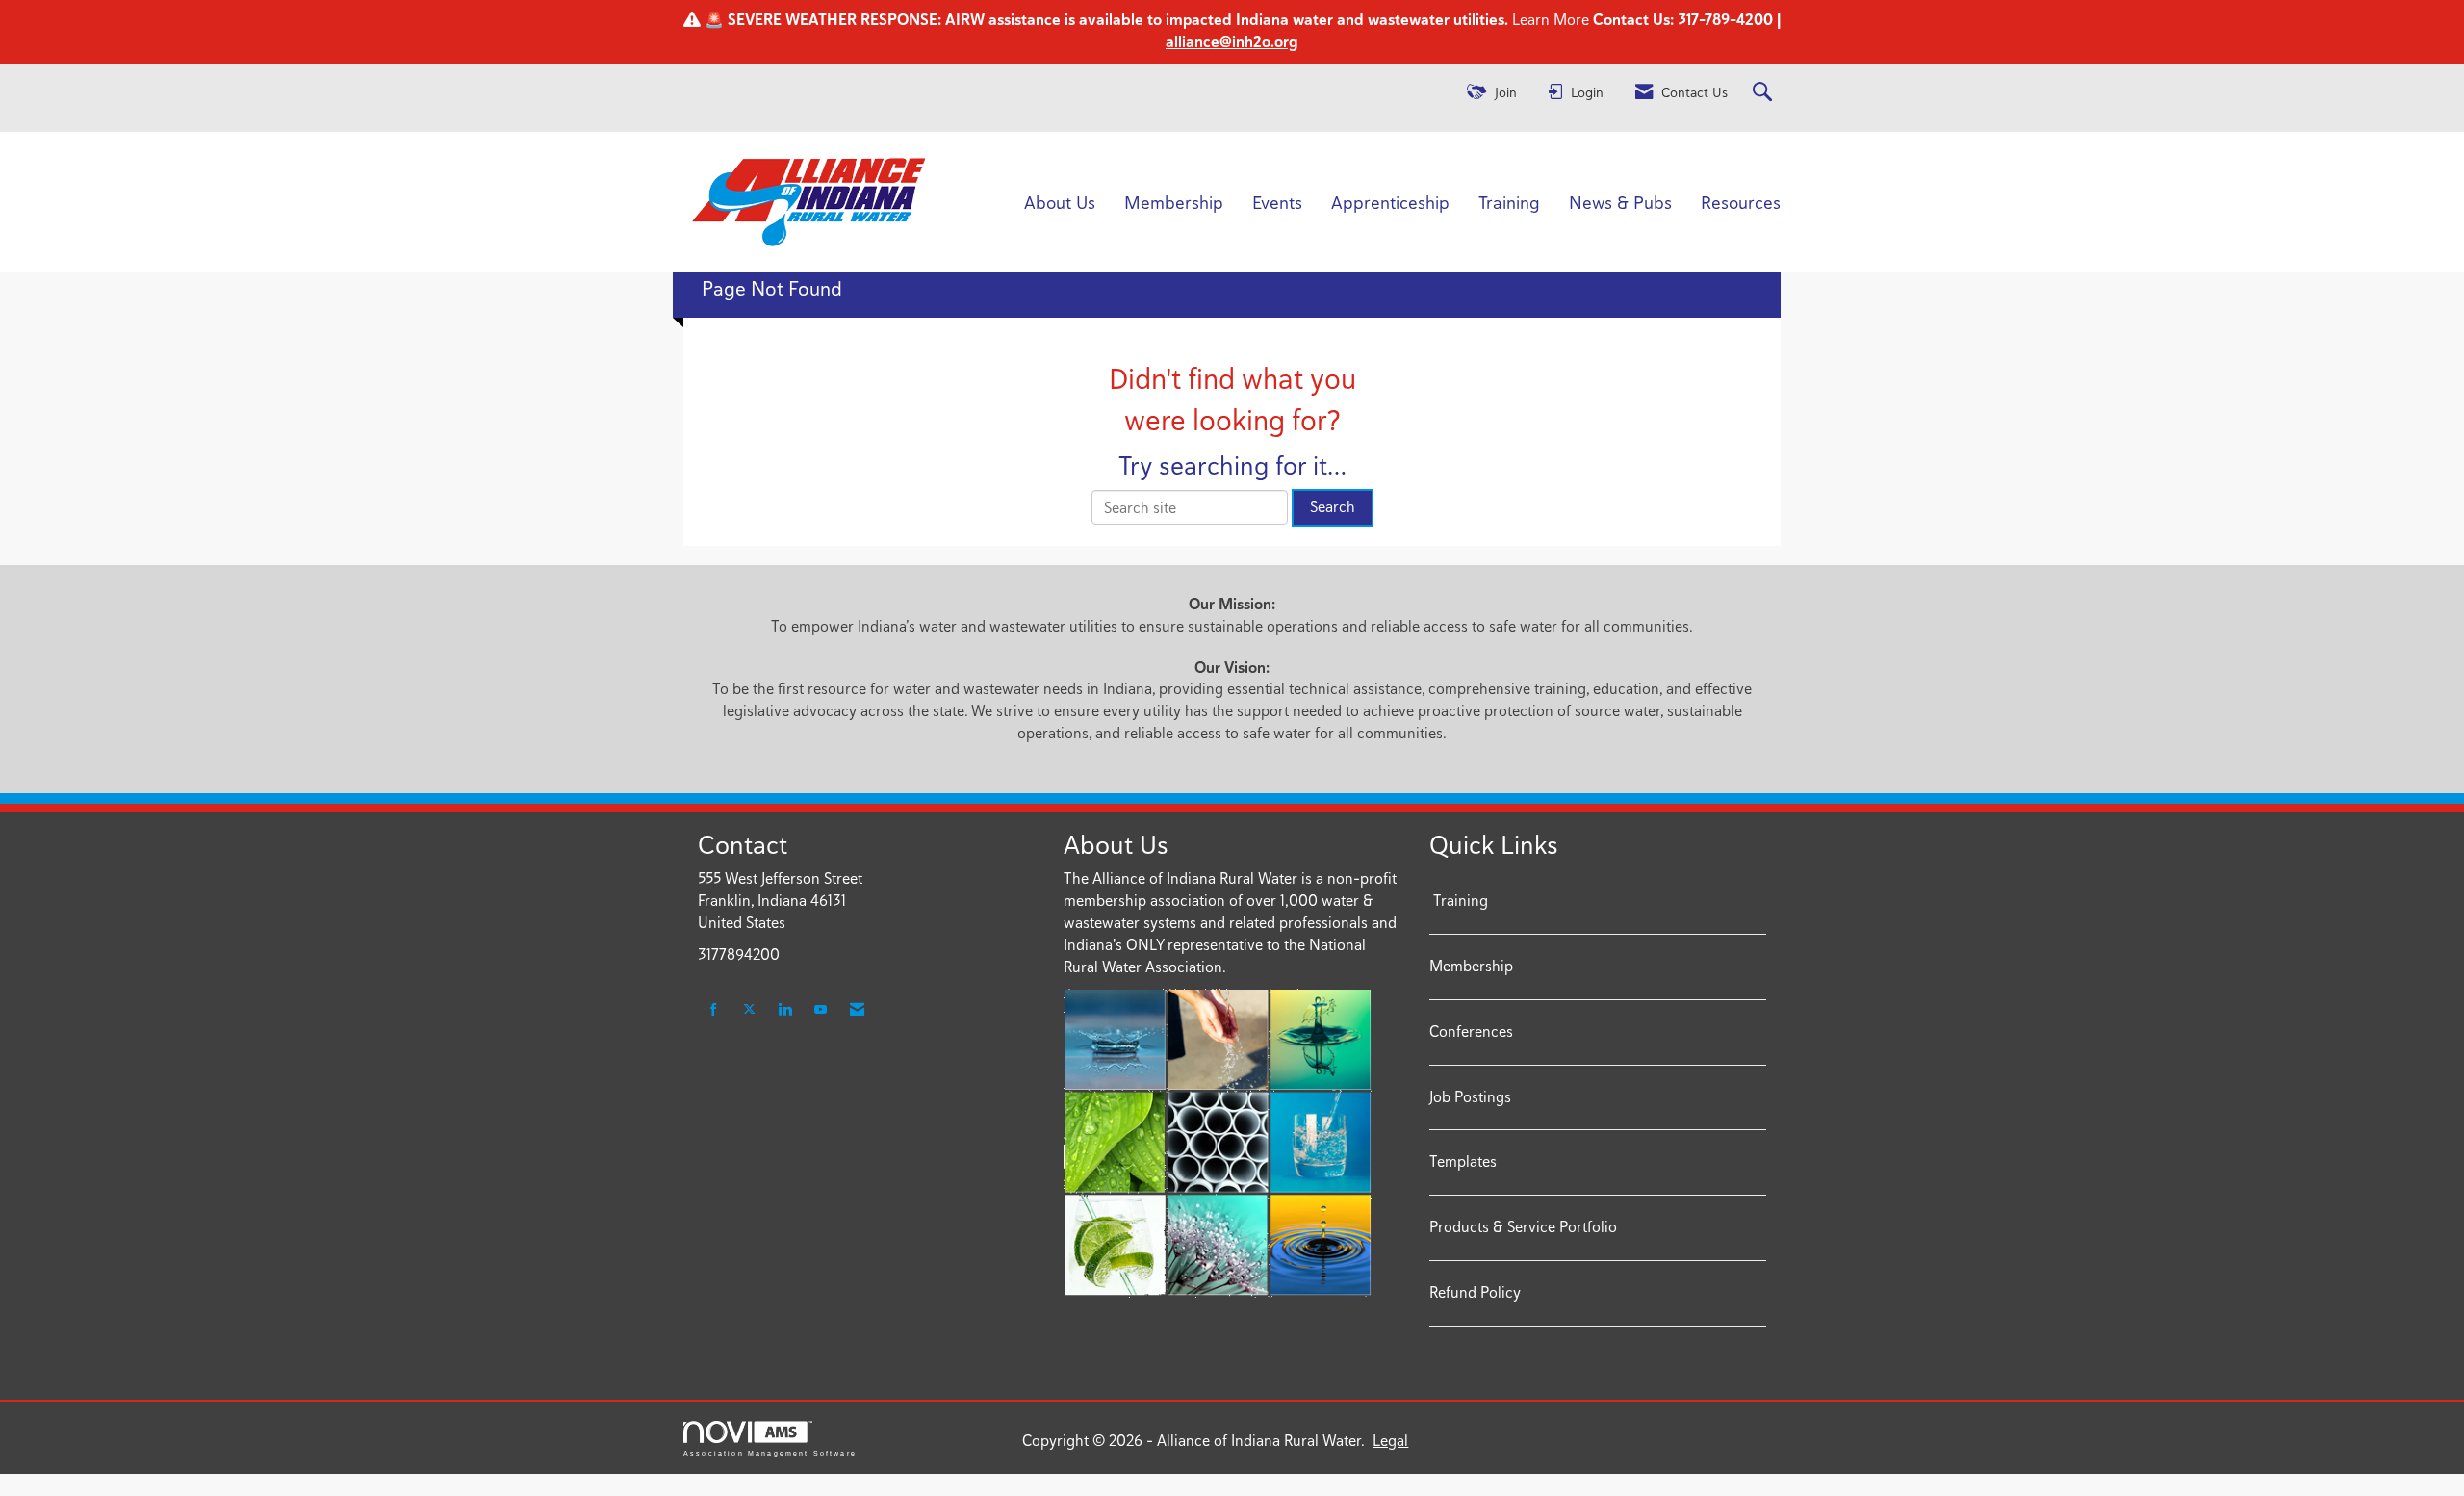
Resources (1741, 202)
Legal (1390, 1441)
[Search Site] (1765, 93)
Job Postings (1470, 1097)
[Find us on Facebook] (714, 1010)
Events (1277, 202)
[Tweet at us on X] (749, 1010)
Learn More (1549, 20)
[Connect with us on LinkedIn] (785, 1010)
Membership (1174, 202)
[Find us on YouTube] (821, 1010)
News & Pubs (1620, 202)
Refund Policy (1475, 1292)
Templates (1463, 1161)
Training (1509, 202)
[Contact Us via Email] (857, 1010)
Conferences (1471, 1032)
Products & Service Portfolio (1523, 1227)
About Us (1060, 202)
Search (1333, 507)
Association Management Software (770, 1453)
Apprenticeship (1390, 202)
